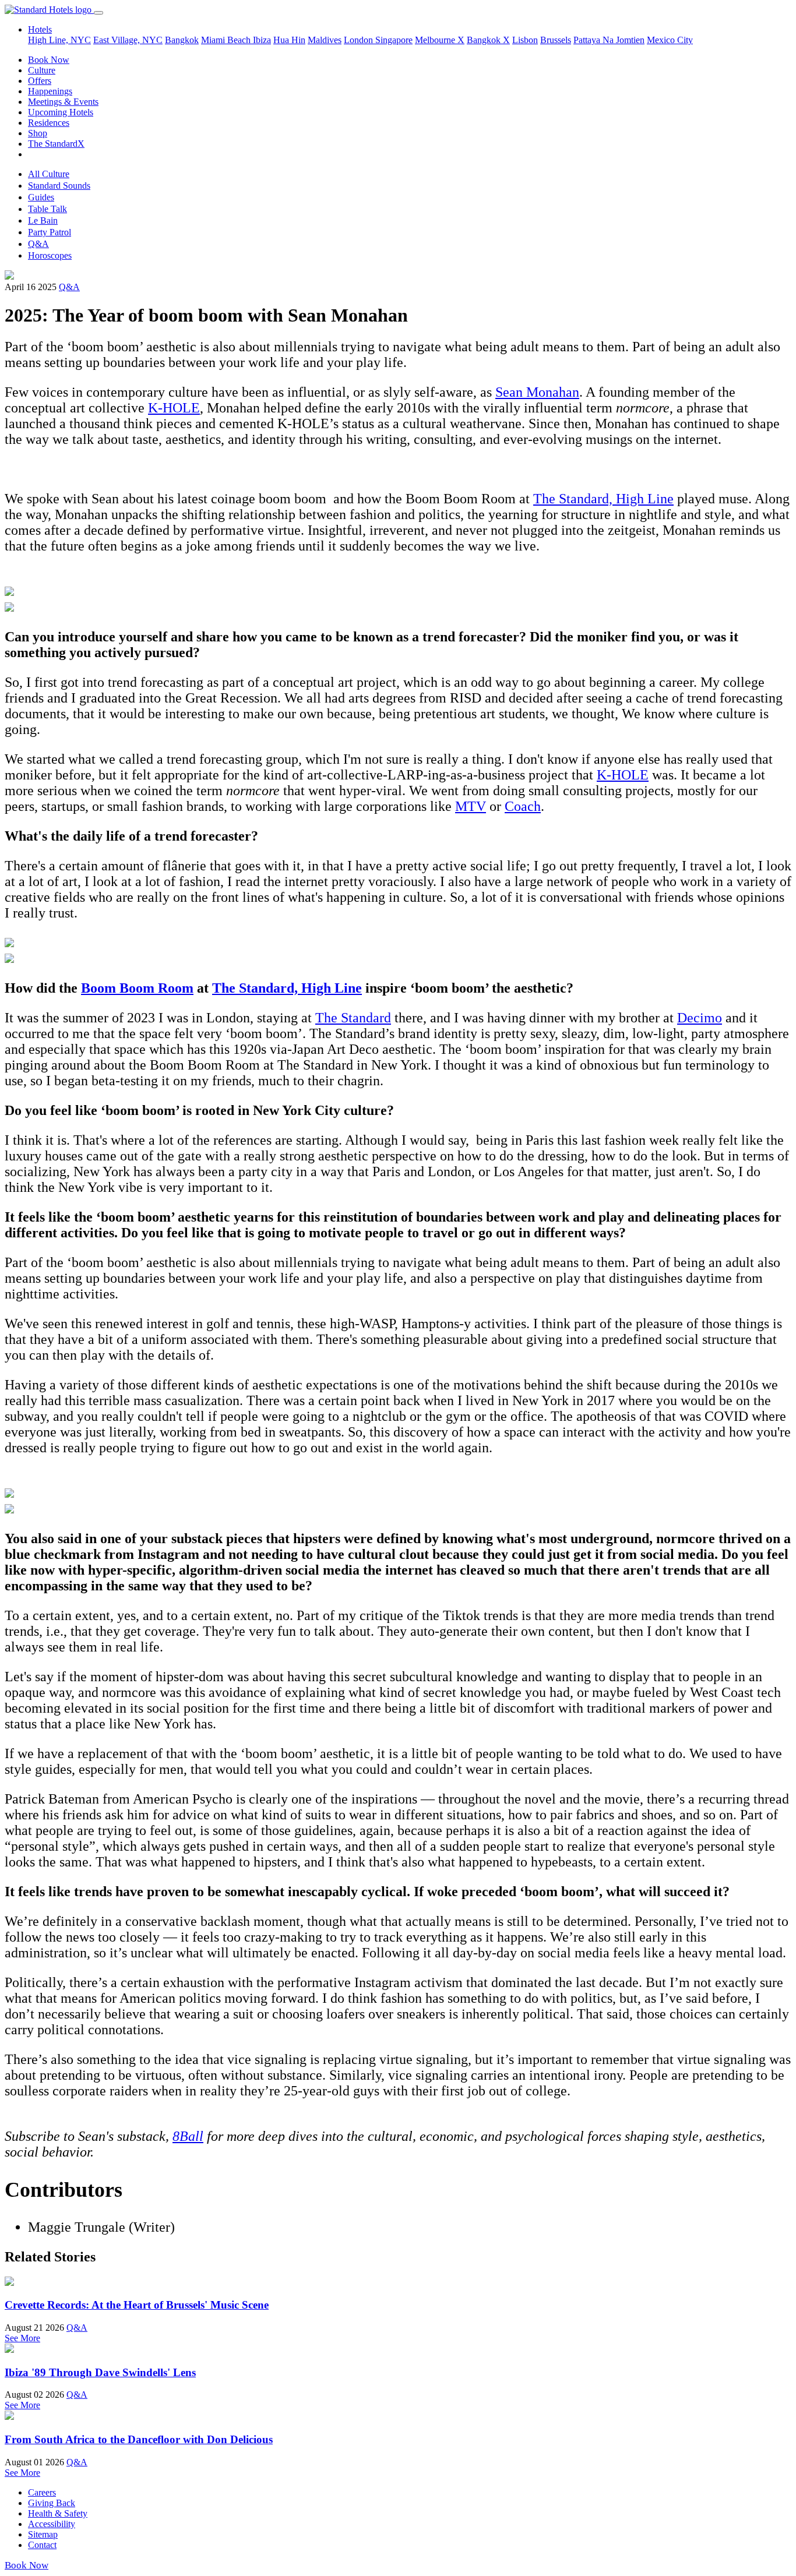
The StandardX (56, 144)
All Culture (49, 174)
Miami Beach (227, 40)
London (360, 40)
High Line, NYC (59, 40)
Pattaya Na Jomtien (609, 40)
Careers (42, 2492)
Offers (40, 81)
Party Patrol (50, 232)
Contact (42, 2545)
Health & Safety (58, 2513)
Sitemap (43, 2534)
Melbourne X (440, 40)
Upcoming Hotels (61, 112)
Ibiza (262, 40)
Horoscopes (50, 255)
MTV (471, 806)
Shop (38, 133)
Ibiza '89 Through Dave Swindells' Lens (100, 2372)
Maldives (325, 40)
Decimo (700, 1018)
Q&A (38, 244)
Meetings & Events (63, 102)
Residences (49, 123)
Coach (523, 806)
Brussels (556, 40)
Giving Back (52, 2503)
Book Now (49, 60)
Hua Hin (289, 40)
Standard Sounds (59, 186)
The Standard (353, 1018)
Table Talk (47, 209)
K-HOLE (174, 408)
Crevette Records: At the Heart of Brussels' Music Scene (137, 2305)
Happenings (50, 91)
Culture (42, 70)
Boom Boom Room (137, 988)
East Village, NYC (128, 40)
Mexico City (670, 40)
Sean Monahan (537, 392)
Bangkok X (488, 40)
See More (22, 2338)
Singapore (394, 40)
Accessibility (52, 2524)
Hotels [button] (40, 29)
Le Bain (43, 220)
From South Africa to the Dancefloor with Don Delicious (139, 2439)
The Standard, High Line (603, 499)
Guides (41, 197)
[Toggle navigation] (98, 13)
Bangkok (182, 40)
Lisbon (525, 40)
